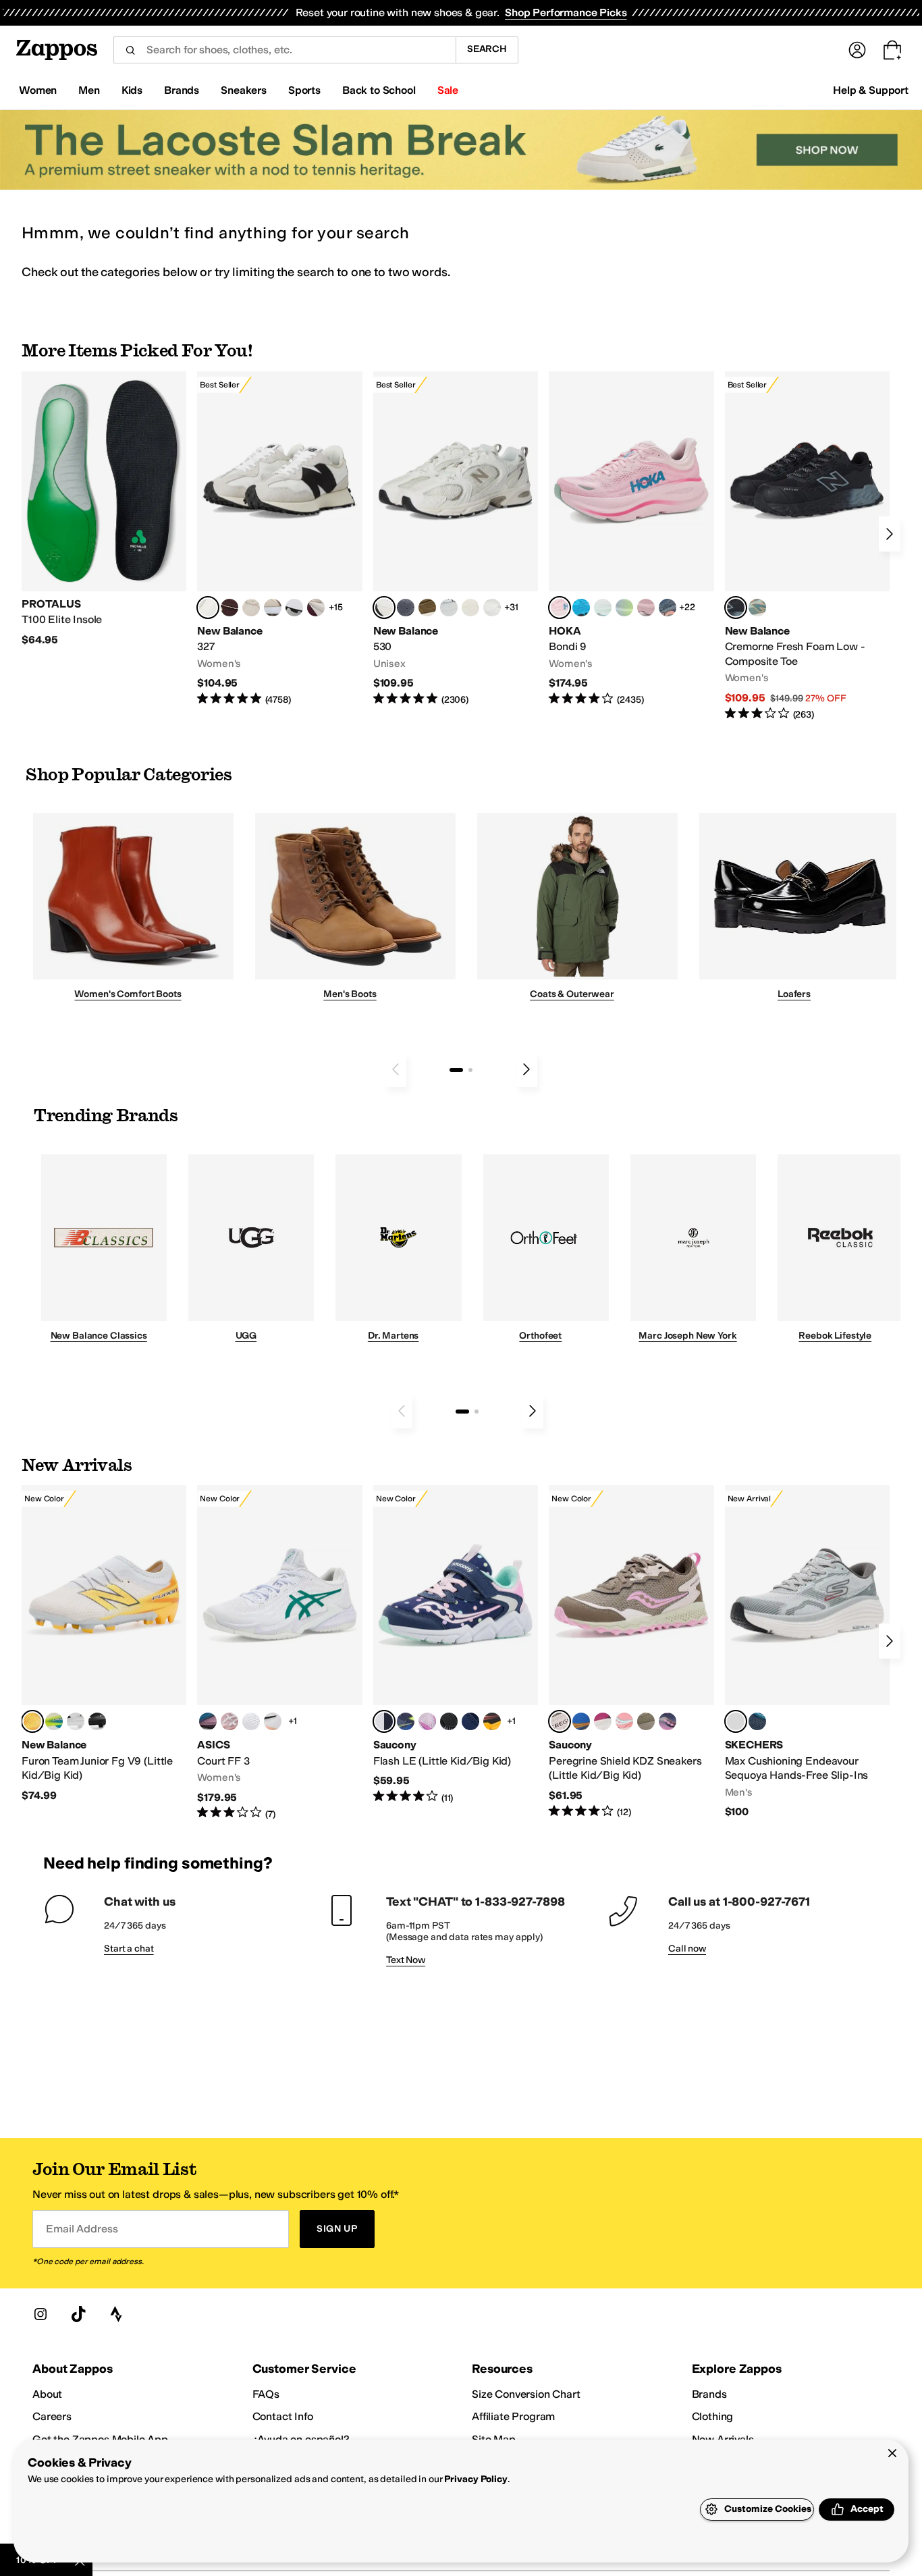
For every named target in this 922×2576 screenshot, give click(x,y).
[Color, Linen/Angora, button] (251, 608)
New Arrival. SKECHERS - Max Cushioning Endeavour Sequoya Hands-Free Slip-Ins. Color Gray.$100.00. (807, 1652)
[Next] (890, 534)
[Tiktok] (78, 2314)
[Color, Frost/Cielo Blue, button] (603, 608)
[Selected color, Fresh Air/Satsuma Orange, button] (32, 1721)
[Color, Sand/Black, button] (646, 1721)
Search (487, 49)
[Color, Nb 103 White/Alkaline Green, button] (54, 1721)
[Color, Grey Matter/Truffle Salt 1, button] (470, 608)
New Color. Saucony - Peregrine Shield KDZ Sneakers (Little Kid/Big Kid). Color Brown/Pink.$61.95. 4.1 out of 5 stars (631, 1652)
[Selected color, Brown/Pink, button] (560, 1721)
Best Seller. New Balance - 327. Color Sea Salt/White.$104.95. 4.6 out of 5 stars (279, 539)
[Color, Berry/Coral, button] (603, 1721)
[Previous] (396, 1069)
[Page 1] (456, 1070)
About (47, 2394)
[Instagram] (40, 2314)
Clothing (713, 2416)
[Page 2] (470, 1070)
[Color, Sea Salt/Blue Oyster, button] (492, 608)
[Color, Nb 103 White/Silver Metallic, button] (449, 608)
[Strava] (116, 2314)
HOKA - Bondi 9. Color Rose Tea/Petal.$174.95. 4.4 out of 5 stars (631, 539)
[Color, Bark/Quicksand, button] (427, 608)
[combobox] (284, 50)
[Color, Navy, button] (757, 1721)
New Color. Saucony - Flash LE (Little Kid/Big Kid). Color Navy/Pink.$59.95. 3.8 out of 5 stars (456, 1645)
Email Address (82, 2229)
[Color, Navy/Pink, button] (668, 1721)
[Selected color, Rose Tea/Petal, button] (560, 608)
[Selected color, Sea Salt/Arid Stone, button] (384, 608)
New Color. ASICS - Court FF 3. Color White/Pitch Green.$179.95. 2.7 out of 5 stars (279, 1653)
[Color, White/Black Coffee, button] (273, 1721)
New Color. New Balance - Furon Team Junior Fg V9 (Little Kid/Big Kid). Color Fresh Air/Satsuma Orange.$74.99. (104, 1644)
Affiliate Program (513, 2416)
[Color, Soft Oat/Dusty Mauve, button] (208, 1721)
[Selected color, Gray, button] (736, 1721)
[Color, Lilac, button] (427, 1721)
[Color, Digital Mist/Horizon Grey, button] (294, 608)
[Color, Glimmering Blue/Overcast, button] (624, 608)
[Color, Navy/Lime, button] (406, 1721)
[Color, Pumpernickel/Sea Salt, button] (229, 608)
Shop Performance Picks (566, 12)
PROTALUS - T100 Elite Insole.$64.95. (104, 509)
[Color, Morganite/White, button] (229, 1721)
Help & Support (871, 90)
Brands (709, 2394)
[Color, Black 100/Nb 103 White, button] (97, 1721)
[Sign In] (857, 50)
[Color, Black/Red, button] (492, 1721)
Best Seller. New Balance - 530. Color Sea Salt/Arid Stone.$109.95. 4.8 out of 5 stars (456, 539)
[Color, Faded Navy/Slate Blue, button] (668, 608)
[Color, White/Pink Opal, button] (646, 608)
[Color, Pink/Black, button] (624, 1721)
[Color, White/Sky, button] (251, 1721)
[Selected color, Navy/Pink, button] (384, 1721)
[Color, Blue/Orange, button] (581, 1721)
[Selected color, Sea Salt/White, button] (208, 608)
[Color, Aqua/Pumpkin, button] (757, 608)
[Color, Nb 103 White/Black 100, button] (76, 1721)
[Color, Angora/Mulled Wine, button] (316, 608)
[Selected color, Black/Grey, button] (736, 608)
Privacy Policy (476, 2479)
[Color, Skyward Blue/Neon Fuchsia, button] (581, 608)
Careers (52, 2416)
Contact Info (283, 2416)
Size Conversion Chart (526, 2394)
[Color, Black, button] (449, 1721)
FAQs (266, 2394)
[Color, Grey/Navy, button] (470, 1721)
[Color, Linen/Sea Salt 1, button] (273, 608)
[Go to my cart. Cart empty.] (892, 50)
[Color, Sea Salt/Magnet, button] (406, 608)
